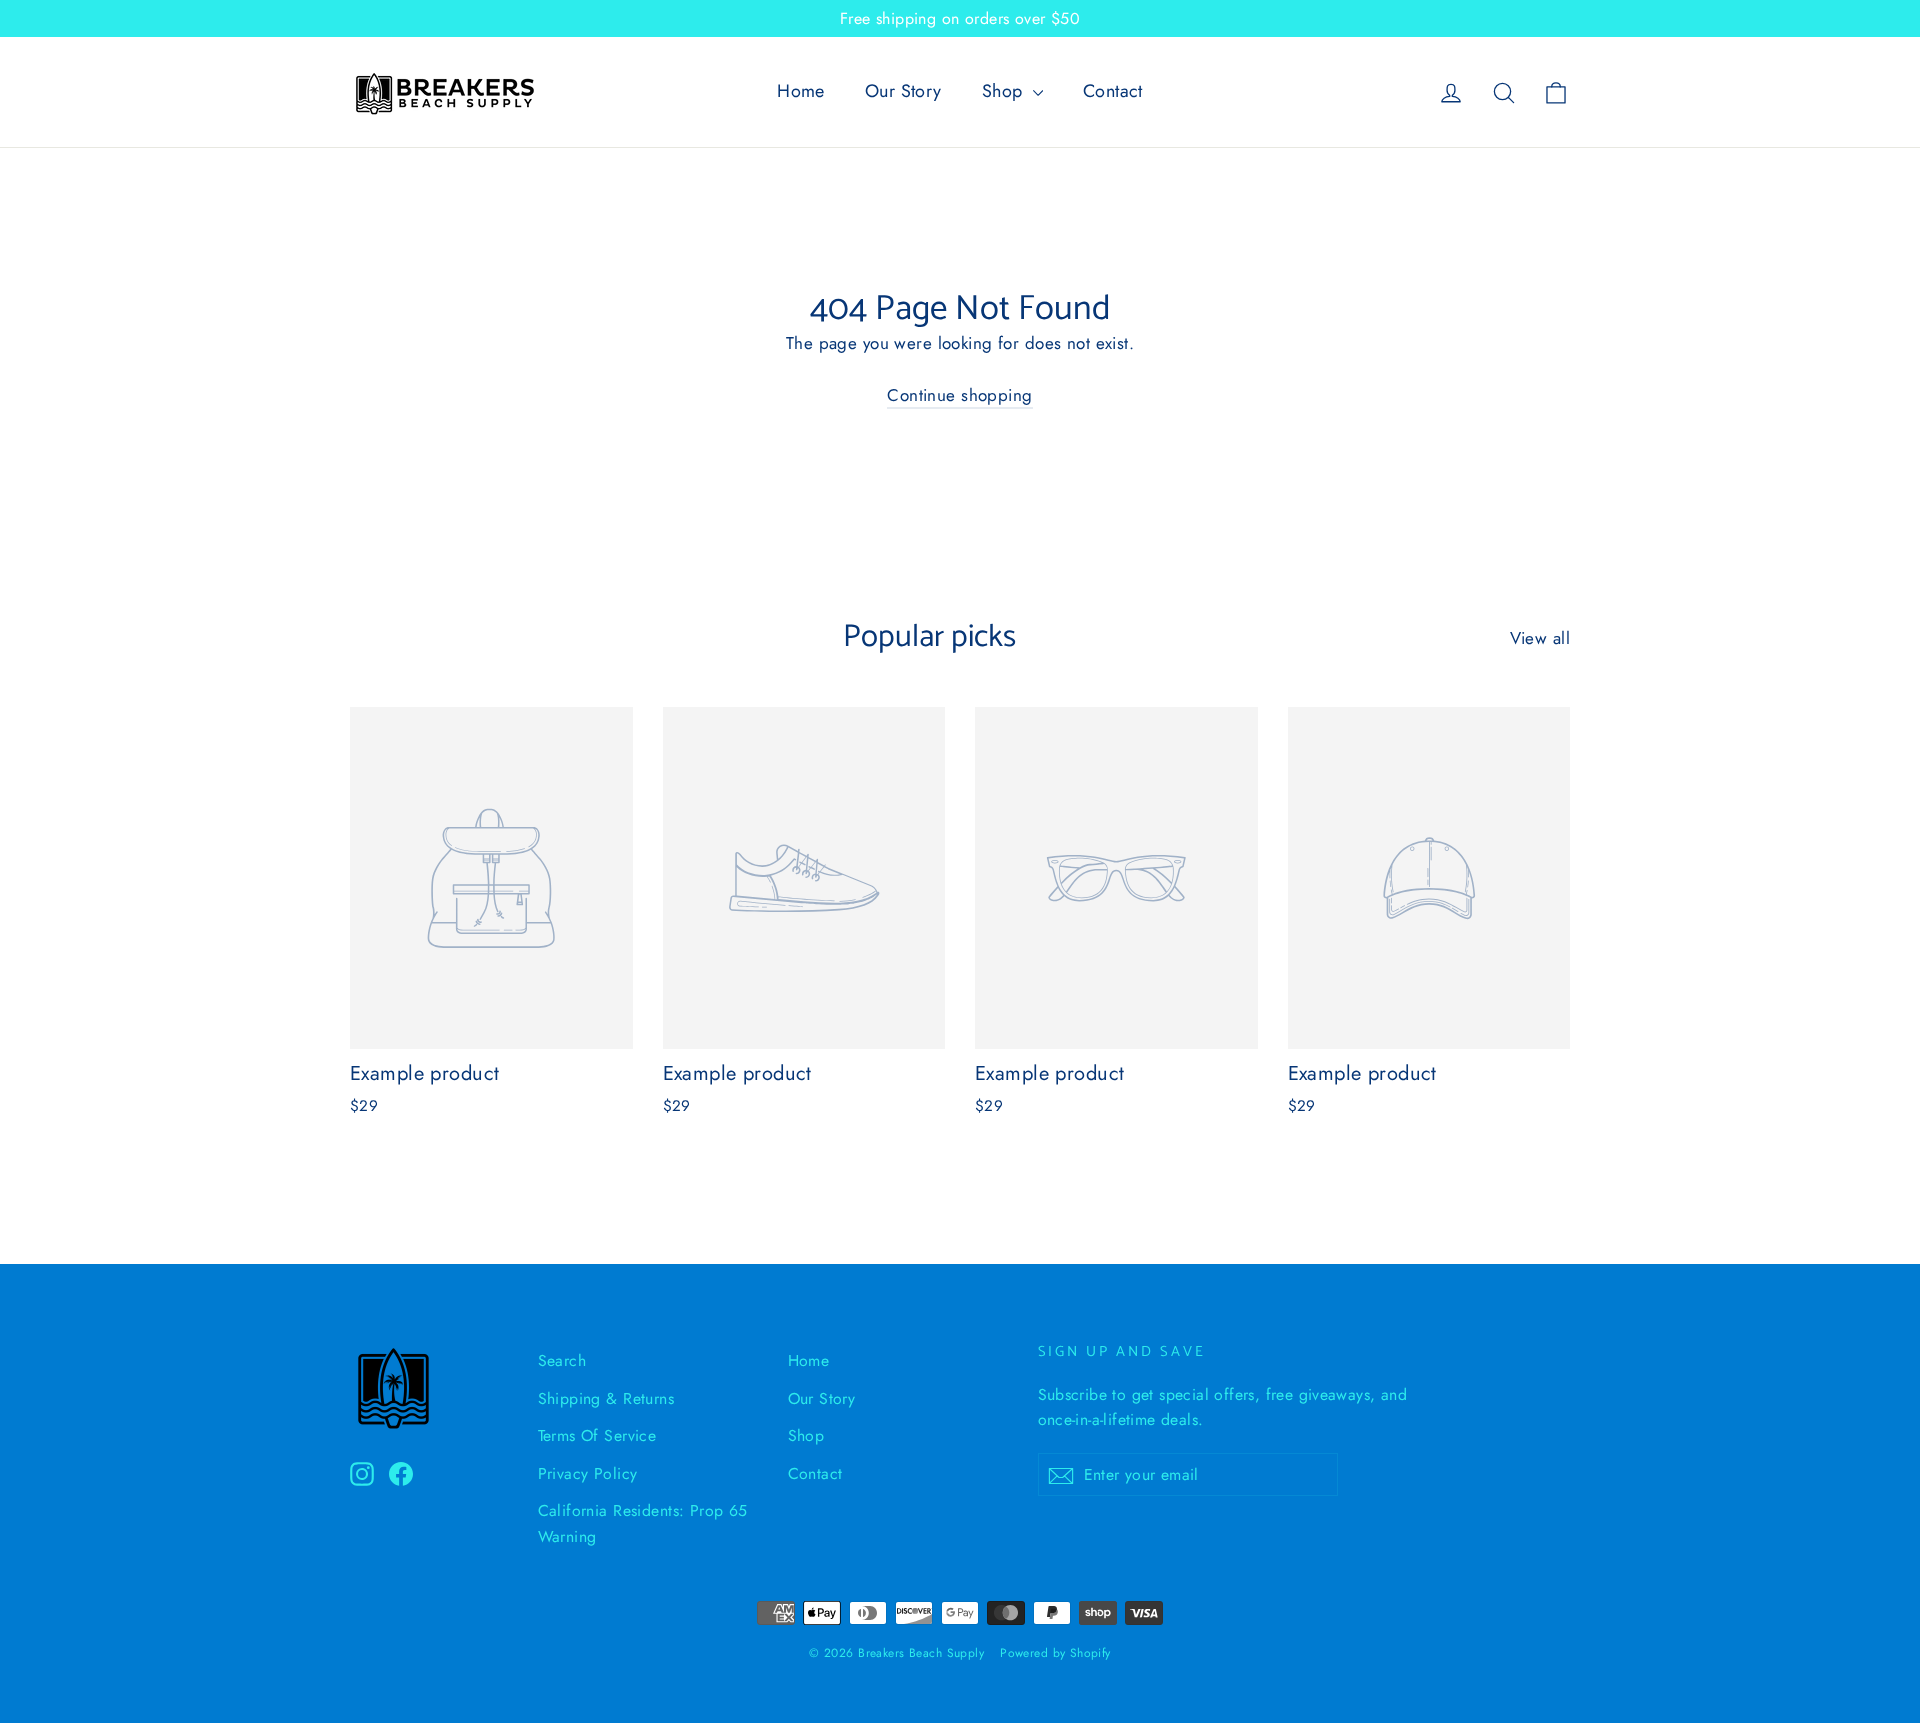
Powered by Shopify (1055, 1653)
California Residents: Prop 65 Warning (643, 1523)
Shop (1005, 91)
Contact (1113, 91)
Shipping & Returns (606, 1398)
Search (562, 1360)
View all (1540, 638)
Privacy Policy (588, 1473)
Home (801, 91)
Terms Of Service (597, 1435)
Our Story (903, 91)
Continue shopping (959, 395)
